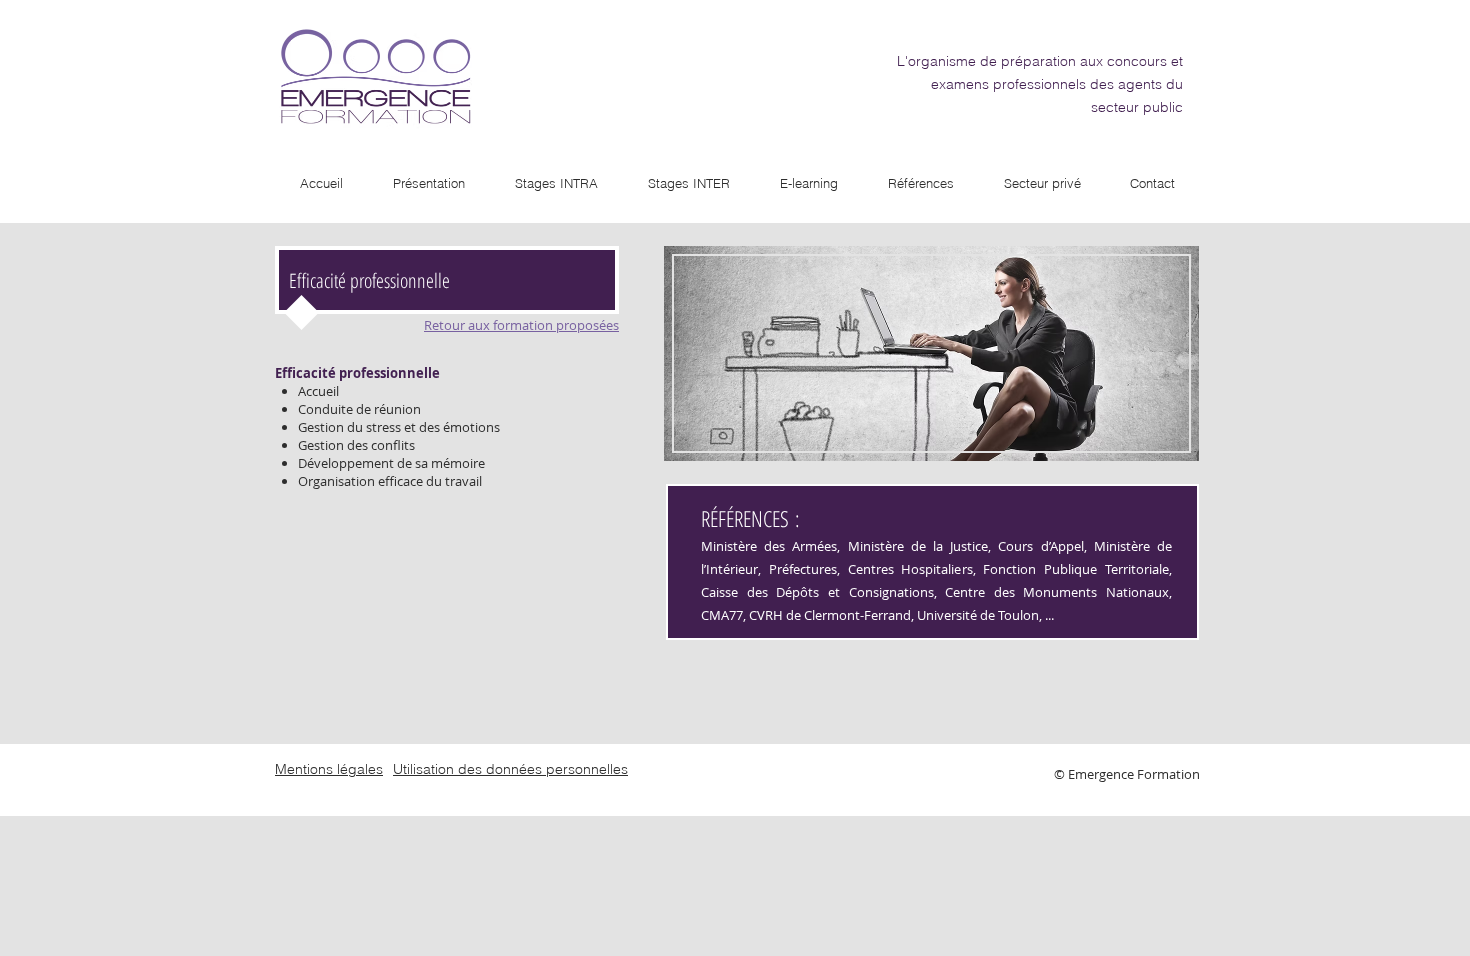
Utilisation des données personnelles (510, 769)
